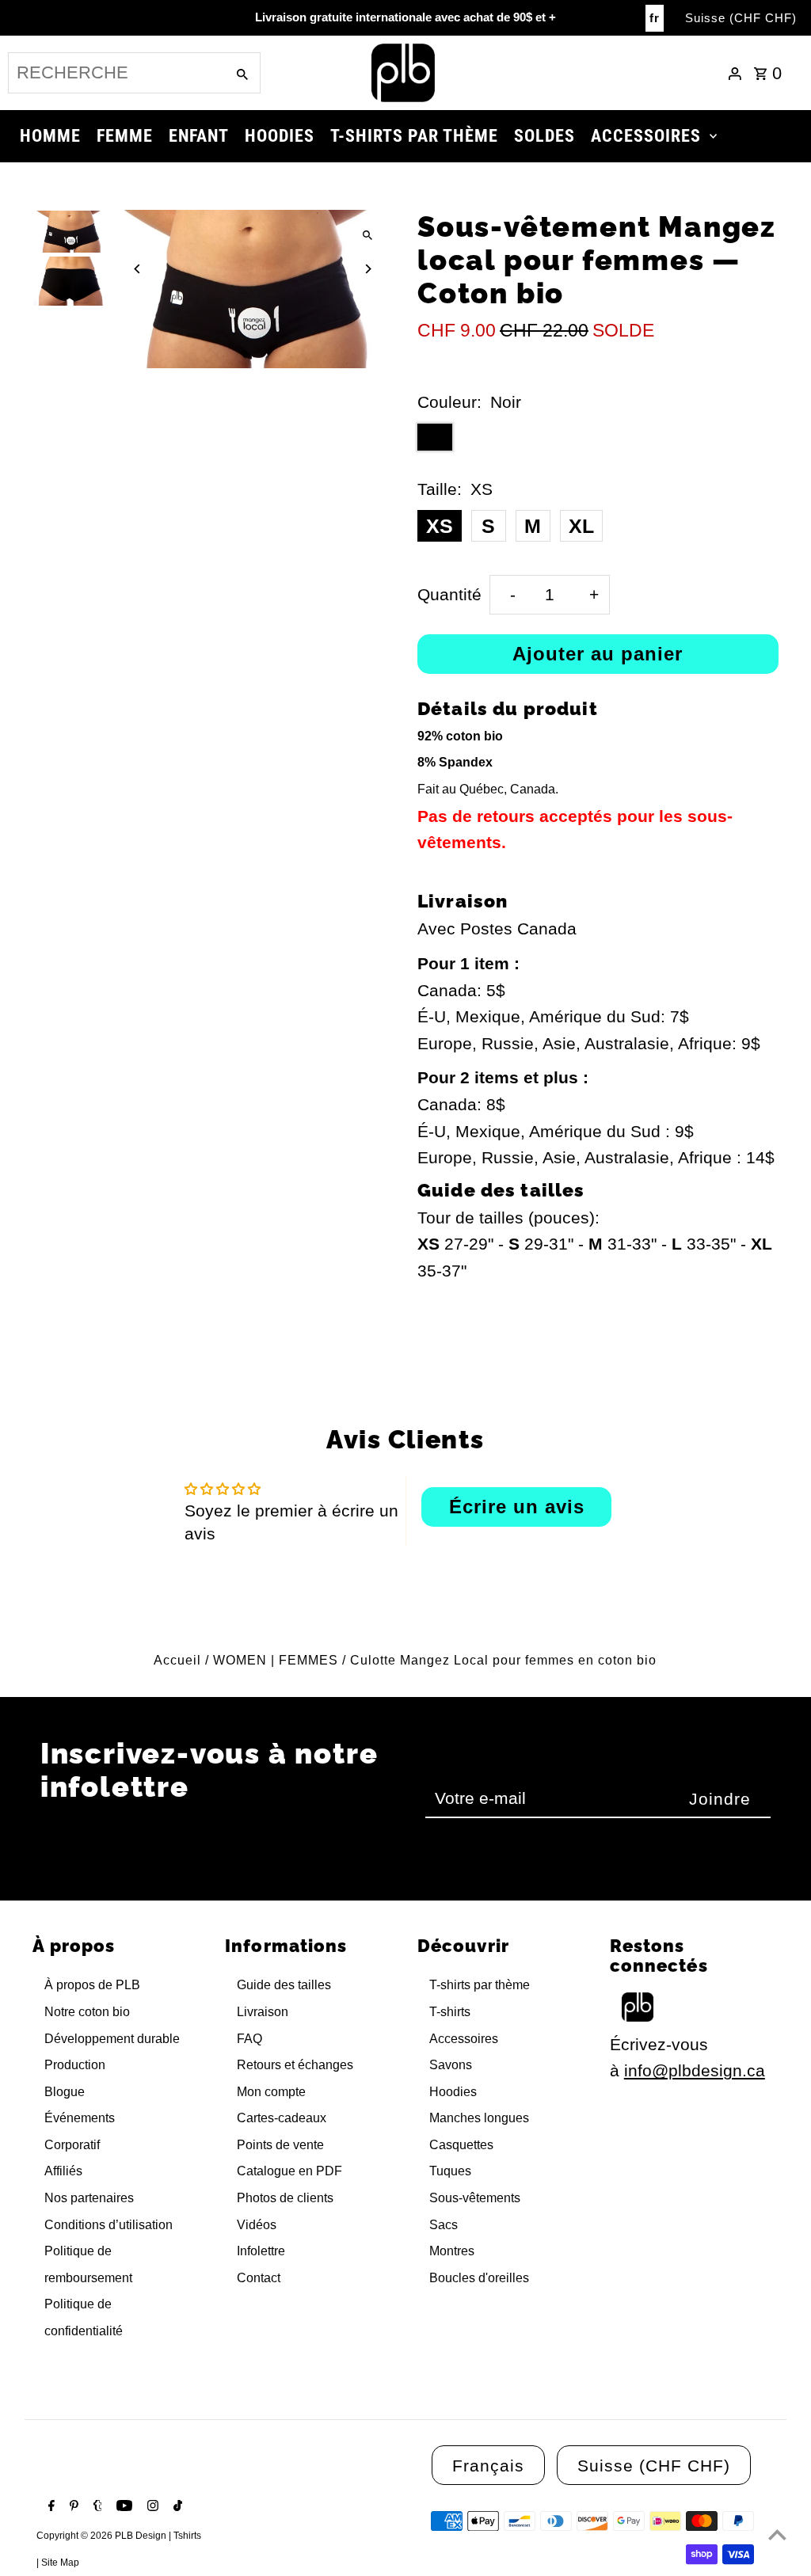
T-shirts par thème (480, 1985)
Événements (80, 2118)
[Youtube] (122, 2507)
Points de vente (280, 2145)
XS (440, 526)
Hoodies (453, 2092)
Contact (259, 2278)
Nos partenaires (89, 2198)
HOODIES (280, 136)
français (488, 2466)
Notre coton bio (87, 2012)
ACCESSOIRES (646, 136)
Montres (452, 2251)
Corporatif (72, 2145)
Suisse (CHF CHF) (741, 18)
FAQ (249, 2039)
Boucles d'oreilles (479, 2278)
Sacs (444, 2225)
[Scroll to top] (777, 2534)
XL (581, 526)
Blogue (65, 2092)
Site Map (60, 2563)
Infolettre (261, 2251)
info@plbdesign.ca (695, 2070)
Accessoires (464, 2039)
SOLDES (544, 136)
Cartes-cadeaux (282, 2118)
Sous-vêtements (475, 2198)
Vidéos (257, 2225)
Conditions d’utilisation (109, 2225)
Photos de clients (285, 2198)
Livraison (263, 2012)
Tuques (450, 2171)
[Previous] (137, 269)
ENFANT (199, 136)
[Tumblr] (96, 2507)
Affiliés (63, 2171)
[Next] (368, 269)
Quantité (449, 594)
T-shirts (450, 2012)
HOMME (50, 136)
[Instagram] (151, 2507)
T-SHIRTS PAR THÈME (414, 136)
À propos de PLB (92, 1985)
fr (655, 18)
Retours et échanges (295, 2065)
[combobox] (115, 73)
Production (75, 2065)
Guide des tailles (284, 1985)
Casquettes (461, 2145)
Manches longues (479, 2118)
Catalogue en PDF (289, 2171)
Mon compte (271, 2092)
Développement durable (112, 2039)
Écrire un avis (517, 1507)
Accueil (177, 1660)
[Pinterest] (72, 2507)
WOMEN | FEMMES (276, 1660)
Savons (451, 2065)
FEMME (125, 136)
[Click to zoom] (368, 236)
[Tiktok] (176, 2507)
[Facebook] (49, 2507)
